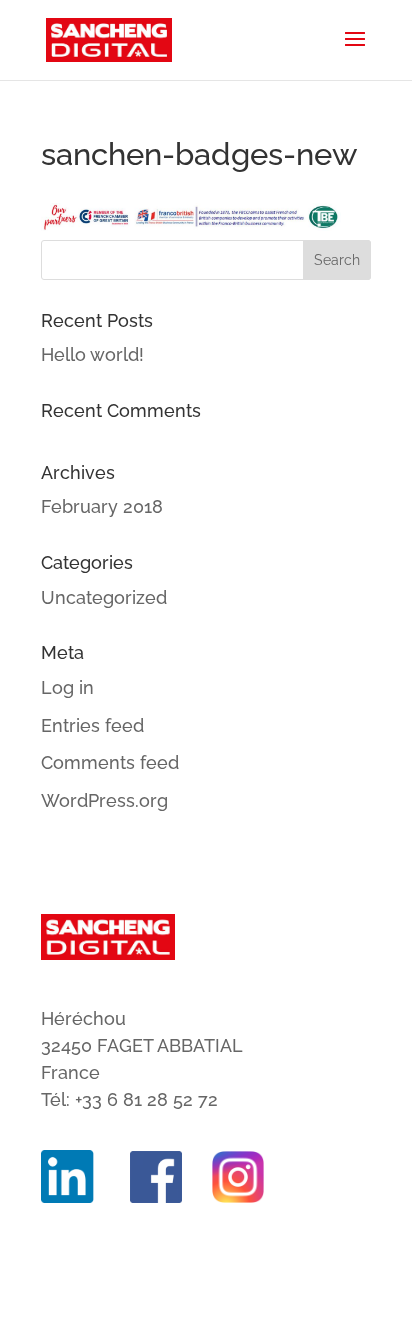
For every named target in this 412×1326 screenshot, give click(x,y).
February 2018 (102, 506)
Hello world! (92, 354)
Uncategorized (104, 597)
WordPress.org (104, 800)
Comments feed (110, 762)
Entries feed (92, 725)
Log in (67, 687)
